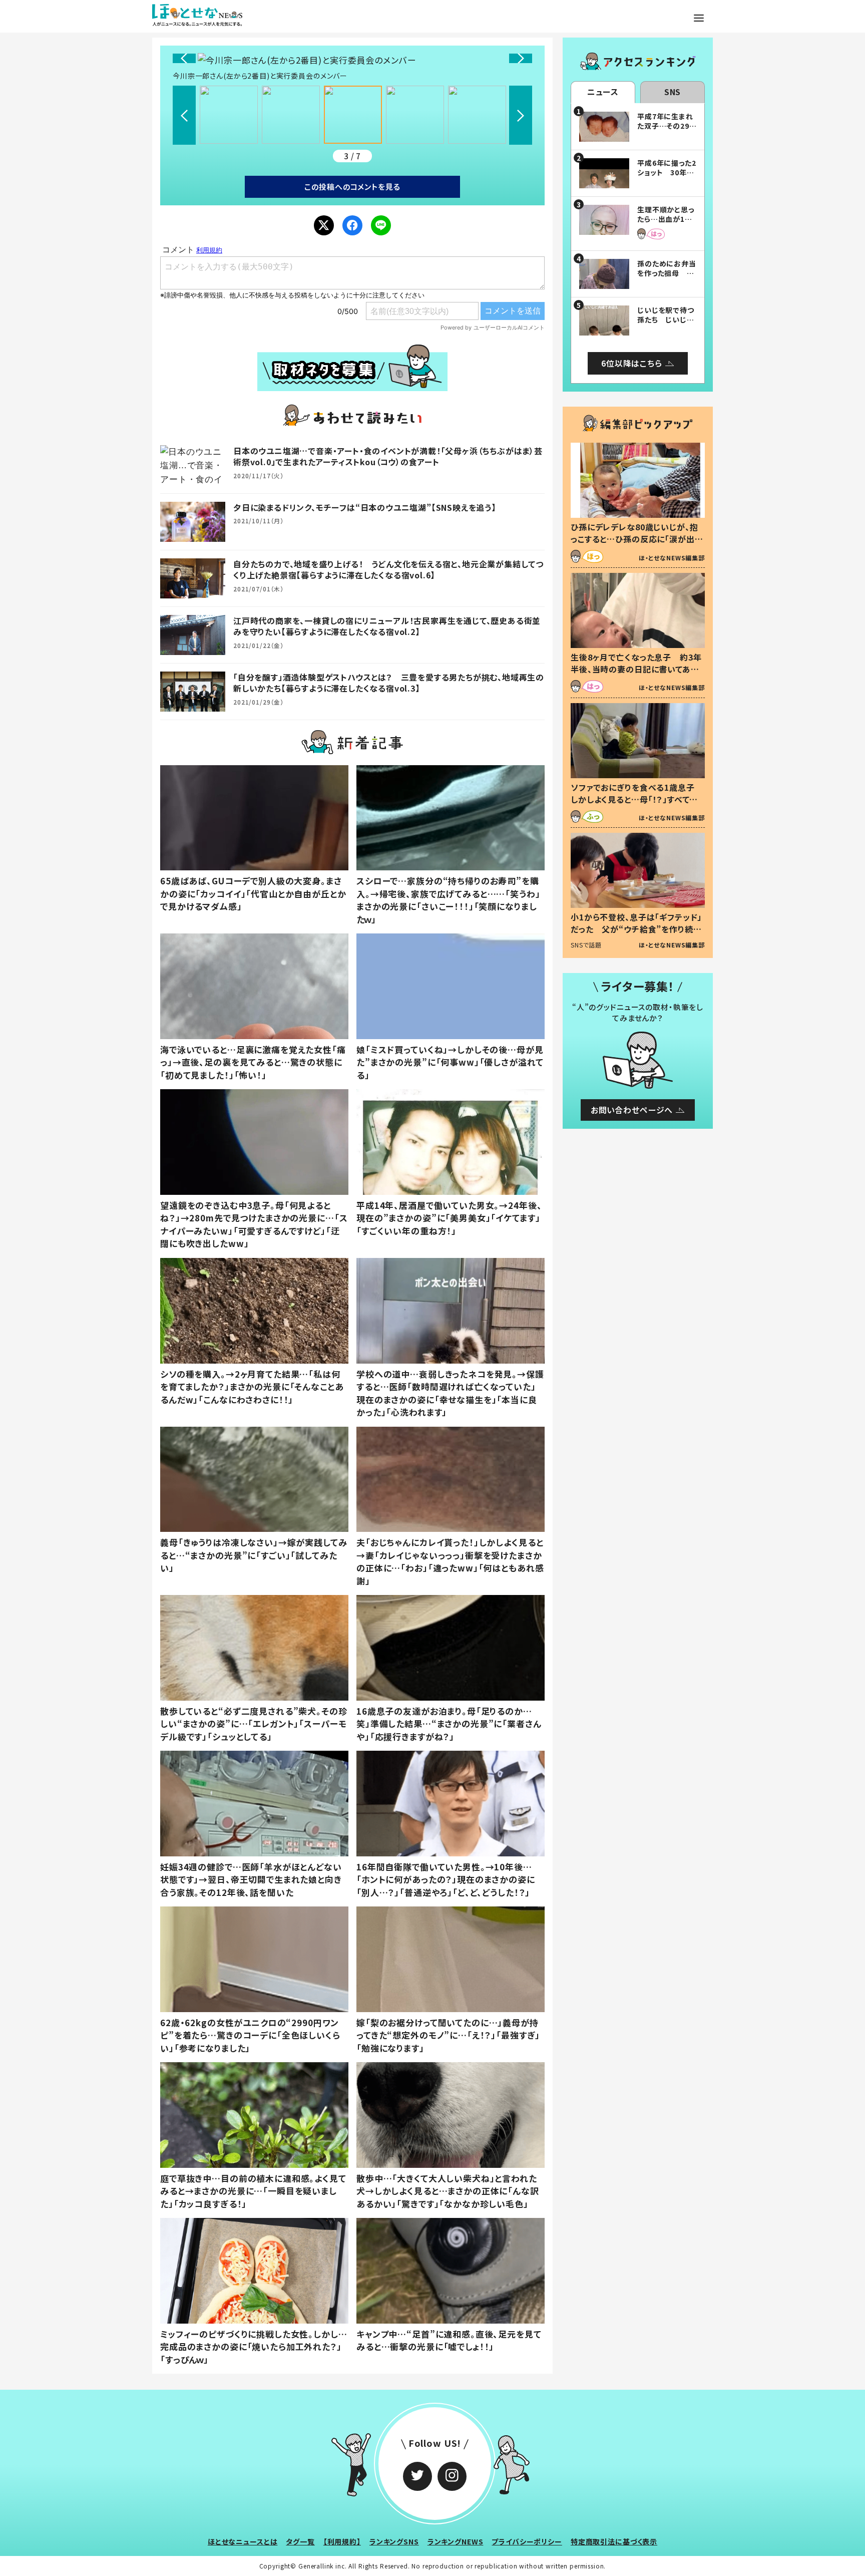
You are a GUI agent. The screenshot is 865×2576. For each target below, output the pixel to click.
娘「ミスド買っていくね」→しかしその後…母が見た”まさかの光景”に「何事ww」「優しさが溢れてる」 (450, 1062)
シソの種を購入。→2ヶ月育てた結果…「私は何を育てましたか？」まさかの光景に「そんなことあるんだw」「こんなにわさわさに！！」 (252, 1387)
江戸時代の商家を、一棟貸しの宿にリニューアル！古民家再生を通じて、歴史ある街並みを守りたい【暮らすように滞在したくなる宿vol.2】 (387, 626)
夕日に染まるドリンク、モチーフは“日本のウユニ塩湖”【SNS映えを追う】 (365, 507)
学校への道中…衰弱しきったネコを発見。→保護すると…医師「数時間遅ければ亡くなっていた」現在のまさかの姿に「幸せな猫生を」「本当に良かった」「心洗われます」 (450, 1393)
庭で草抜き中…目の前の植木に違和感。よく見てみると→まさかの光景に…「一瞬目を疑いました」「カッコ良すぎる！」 (253, 2191)
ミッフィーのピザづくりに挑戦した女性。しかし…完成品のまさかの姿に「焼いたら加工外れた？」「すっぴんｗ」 (254, 2347)
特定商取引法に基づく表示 (614, 2541)
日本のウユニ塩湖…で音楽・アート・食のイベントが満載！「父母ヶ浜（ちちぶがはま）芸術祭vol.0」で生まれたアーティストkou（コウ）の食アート (388, 456)
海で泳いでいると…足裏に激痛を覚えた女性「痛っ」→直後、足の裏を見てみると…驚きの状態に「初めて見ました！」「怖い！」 (253, 1062)
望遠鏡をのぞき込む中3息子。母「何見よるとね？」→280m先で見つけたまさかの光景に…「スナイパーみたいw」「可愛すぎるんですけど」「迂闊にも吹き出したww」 (254, 1224)
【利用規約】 (342, 2541)
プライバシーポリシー (527, 2541)
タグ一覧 (300, 2541)
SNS (673, 92)
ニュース (603, 92)
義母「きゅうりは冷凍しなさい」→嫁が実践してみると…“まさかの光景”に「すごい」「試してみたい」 (254, 1555)
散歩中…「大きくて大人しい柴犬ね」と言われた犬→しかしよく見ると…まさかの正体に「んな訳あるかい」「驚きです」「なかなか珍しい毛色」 (448, 2191)
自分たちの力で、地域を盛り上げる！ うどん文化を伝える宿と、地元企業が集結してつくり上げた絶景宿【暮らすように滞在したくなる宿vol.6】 (388, 569)
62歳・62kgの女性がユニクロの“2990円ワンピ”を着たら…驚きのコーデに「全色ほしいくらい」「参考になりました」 (250, 2035)
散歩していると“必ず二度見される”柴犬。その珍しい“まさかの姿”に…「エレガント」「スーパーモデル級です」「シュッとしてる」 (254, 1724)
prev (184, 58)
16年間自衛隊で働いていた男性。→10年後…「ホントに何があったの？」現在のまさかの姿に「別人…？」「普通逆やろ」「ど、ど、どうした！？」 (446, 1879)
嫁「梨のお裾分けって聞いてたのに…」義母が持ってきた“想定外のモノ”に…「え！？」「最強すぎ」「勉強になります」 (448, 2035)
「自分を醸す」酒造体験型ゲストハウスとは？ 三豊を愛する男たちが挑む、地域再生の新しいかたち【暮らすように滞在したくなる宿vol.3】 (389, 683)
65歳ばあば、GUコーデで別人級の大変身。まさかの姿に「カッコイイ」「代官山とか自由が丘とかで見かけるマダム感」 (253, 893)
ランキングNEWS (456, 2541)
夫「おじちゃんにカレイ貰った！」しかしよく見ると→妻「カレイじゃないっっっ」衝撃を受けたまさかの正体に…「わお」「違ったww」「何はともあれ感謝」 (450, 1561)
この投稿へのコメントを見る (352, 187)
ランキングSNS (394, 2541)
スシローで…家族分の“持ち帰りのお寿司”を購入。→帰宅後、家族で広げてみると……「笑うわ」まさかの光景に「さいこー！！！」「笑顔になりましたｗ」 (449, 900)
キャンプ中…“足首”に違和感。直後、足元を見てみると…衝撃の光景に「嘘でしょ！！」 (449, 2340)
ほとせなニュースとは (243, 2541)
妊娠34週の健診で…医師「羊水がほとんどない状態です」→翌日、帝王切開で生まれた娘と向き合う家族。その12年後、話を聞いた (251, 1879)
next (521, 58)
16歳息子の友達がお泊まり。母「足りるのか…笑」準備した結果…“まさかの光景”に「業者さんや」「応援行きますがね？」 (449, 1724)
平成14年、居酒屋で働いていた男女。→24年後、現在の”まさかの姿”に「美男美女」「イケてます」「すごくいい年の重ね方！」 (449, 1218)
